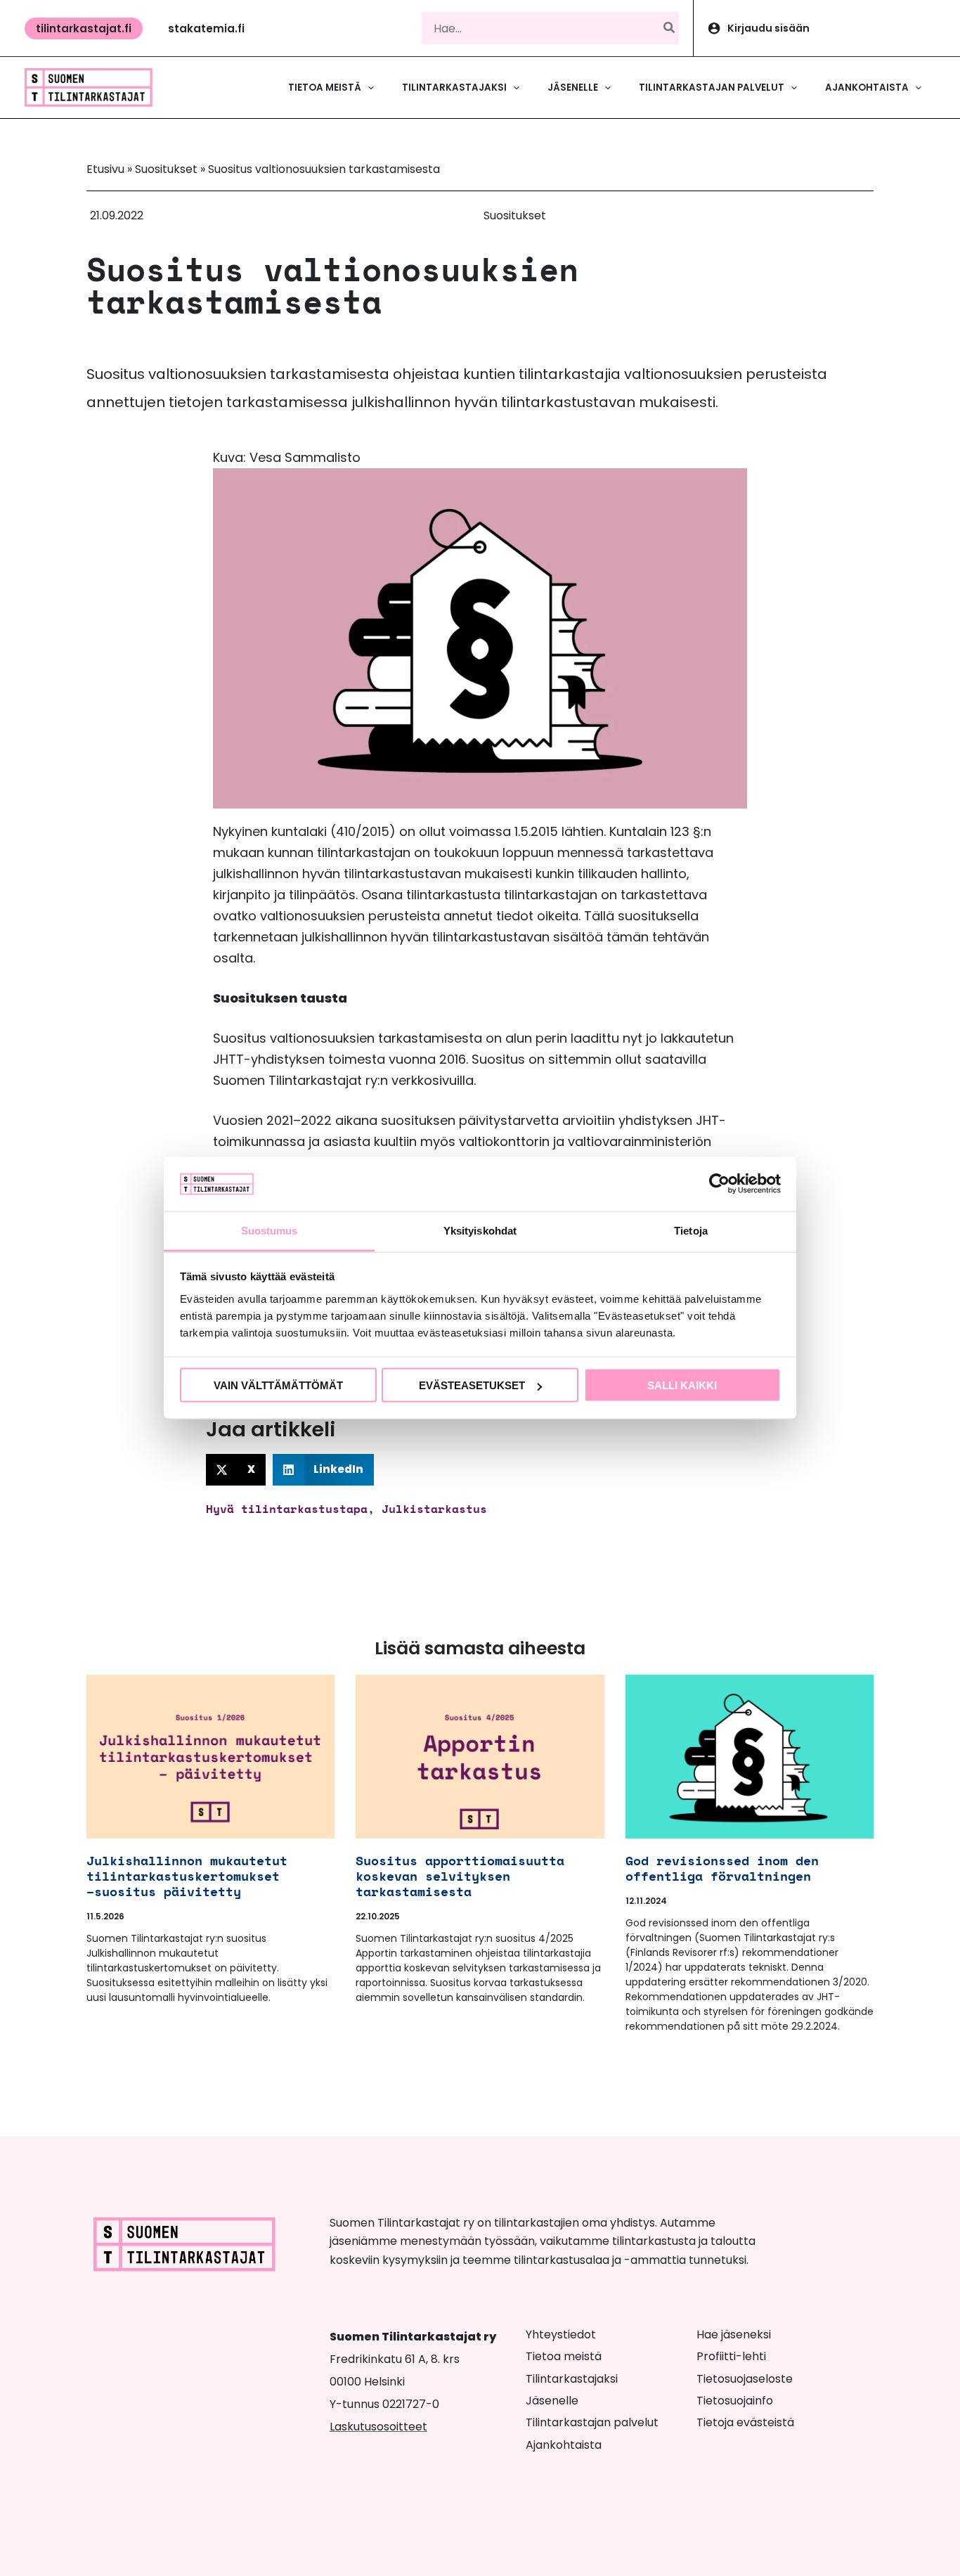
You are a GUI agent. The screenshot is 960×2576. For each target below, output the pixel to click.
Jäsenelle (552, 2401)
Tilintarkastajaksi (572, 2379)
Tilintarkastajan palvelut (592, 2422)
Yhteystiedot (561, 2334)
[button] (84, 28)
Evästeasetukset (472, 1385)
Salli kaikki (682, 1385)
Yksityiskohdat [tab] (480, 1230)
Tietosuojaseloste (745, 2379)
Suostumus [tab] (270, 1230)
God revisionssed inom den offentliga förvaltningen (722, 1868)
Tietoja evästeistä (745, 2422)
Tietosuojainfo (735, 2401)
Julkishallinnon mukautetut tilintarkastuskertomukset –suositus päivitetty (187, 1876)
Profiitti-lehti (731, 2356)
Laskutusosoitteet (378, 2427)
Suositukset (166, 169)
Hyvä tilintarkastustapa (287, 1509)
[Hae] (670, 28)
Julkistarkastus (434, 1509)
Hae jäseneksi (734, 2334)
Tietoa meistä (564, 2356)
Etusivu (105, 169)
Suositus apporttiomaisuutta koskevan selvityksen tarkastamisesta (460, 1876)
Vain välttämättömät (278, 1385)
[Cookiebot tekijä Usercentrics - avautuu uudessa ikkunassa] (719, 1184)
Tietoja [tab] (691, 1230)
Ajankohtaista (564, 2445)
